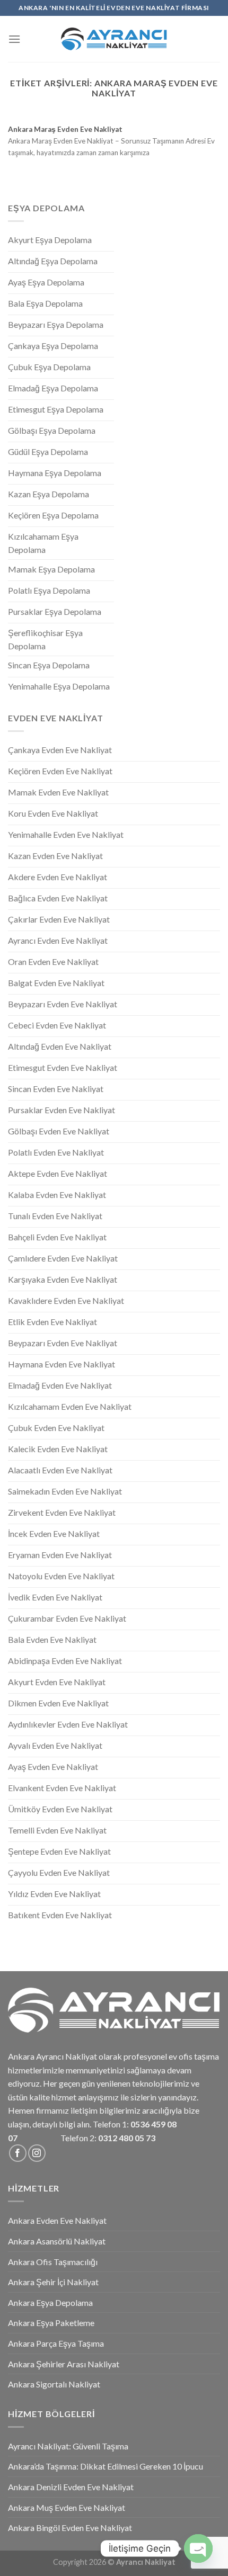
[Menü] (14, 39)
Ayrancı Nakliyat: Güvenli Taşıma (68, 2446)
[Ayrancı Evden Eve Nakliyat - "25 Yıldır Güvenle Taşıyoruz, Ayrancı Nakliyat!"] (114, 39)
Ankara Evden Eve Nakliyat (57, 2220)
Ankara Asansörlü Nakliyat (57, 2241)
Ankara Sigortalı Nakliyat (54, 2384)
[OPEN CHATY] (198, 2548)
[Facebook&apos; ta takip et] (18, 2153)
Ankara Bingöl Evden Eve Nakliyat (70, 2528)
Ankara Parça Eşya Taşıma (56, 2343)
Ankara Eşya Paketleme (51, 2323)
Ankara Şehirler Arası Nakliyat (64, 2364)
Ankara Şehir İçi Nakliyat (53, 2282)
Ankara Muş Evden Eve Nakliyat (67, 2507)
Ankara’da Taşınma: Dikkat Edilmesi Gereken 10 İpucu (106, 2466)
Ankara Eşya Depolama (50, 2302)
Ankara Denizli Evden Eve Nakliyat (71, 2487)
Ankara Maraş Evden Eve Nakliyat (65, 129)
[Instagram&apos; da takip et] (37, 2153)
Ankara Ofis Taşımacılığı (53, 2262)
